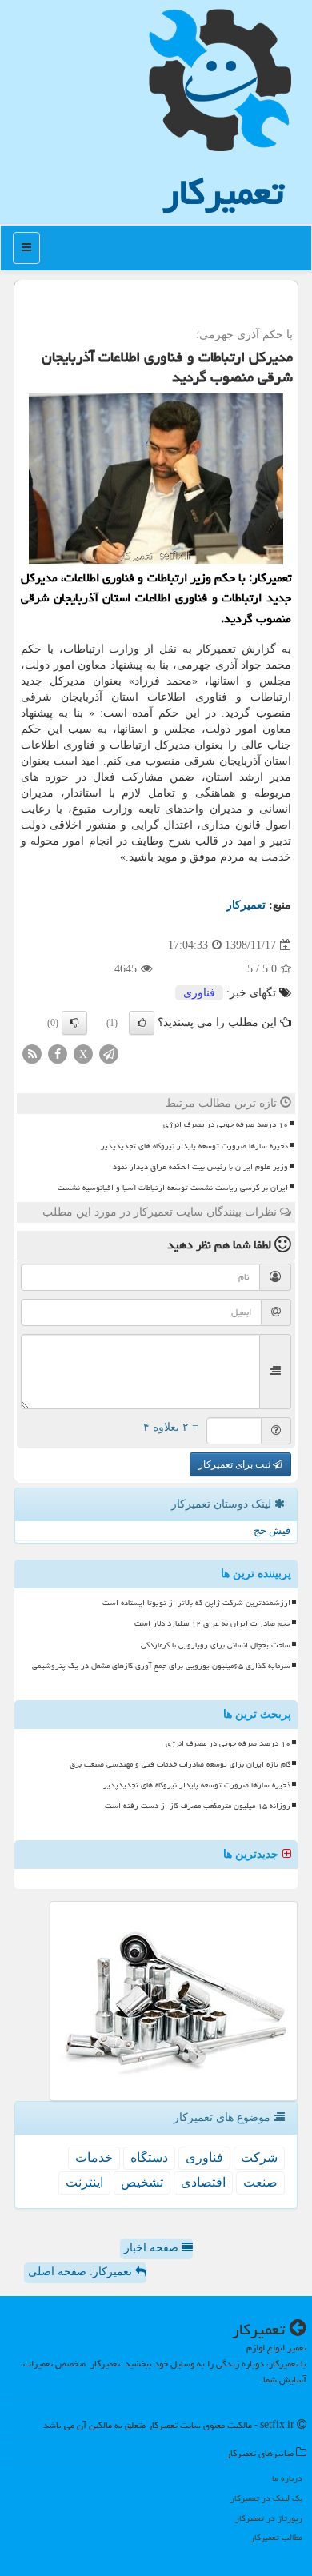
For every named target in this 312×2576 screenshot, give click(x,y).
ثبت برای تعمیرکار (236, 1464)
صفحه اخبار (153, 2248)
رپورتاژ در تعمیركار (269, 2518)
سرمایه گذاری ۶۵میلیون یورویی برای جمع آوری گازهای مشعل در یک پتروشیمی (161, 1666)
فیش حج (272, 1530)
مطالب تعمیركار (276, 2537)
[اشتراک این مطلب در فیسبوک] (58, 1054)
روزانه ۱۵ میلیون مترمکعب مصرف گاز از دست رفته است (198, 1806)
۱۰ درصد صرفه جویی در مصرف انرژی (226, 1124)
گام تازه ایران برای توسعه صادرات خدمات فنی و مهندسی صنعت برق (180, 1764)
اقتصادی (203, 2182)
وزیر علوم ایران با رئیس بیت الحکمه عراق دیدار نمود (200, 1167)
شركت (259, 2157)
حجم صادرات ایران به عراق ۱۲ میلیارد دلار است (212, 1623)
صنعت (260, 2182)
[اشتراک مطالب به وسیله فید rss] (32, 1054)
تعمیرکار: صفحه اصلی (82, 2272)
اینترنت (84, 2182)
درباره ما (287, 2478)
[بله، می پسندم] (142, 1023)
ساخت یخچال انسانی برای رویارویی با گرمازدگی (216, 1645)
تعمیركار (223, 192)
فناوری (199, 993)
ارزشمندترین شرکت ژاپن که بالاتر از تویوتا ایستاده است (196, 1603)
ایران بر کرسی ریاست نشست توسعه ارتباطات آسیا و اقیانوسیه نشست (173, 1188)
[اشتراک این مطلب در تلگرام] (109, 1054)
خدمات (94, 2157)
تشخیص (142, 2182)
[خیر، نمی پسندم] (74, 1023)
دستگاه (149, 2157)
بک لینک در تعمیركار (266, 2498)
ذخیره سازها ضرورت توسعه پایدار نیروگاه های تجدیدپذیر (194, 1146)
